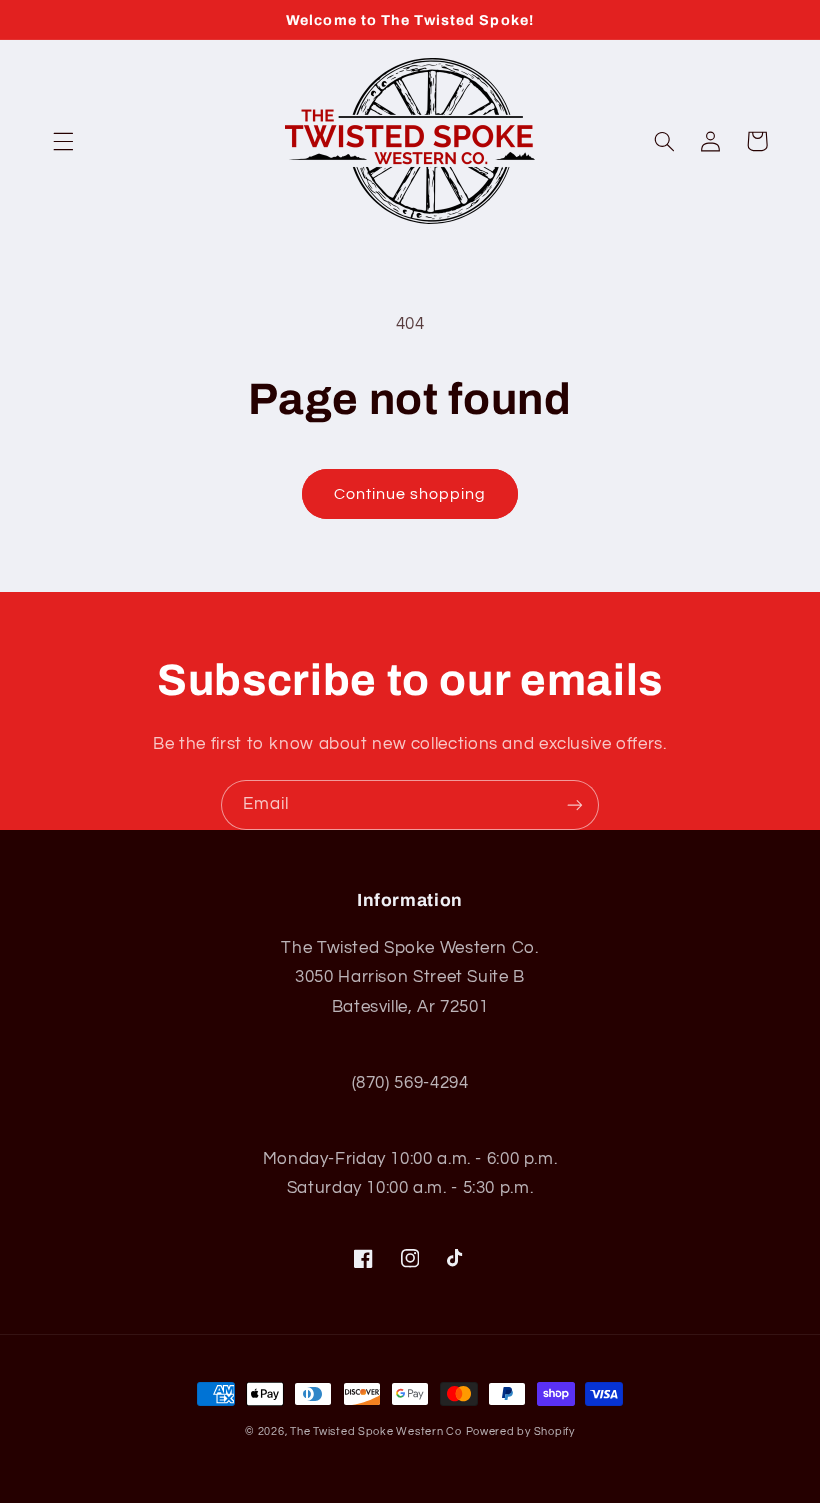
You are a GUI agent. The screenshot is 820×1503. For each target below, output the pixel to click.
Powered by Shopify (520, 1431)
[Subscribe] (575, 804)
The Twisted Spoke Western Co (376, 1431)
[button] (63, 141)
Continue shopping (410, 494)
